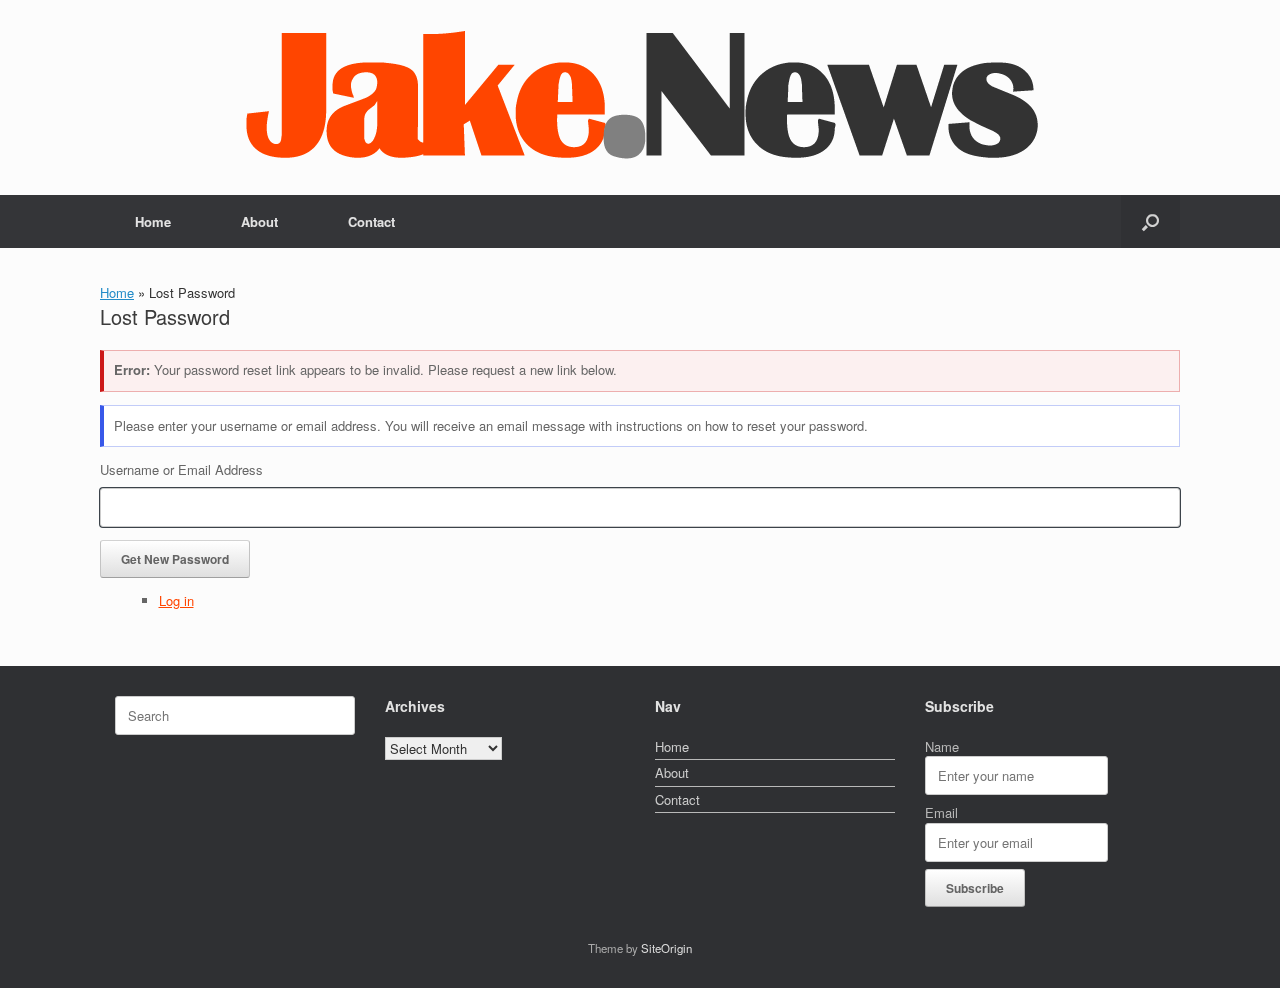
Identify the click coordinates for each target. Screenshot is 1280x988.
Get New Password (175, 559)
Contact (371, 221)
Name (942, 746)
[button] (1150, 221)
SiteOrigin (666, 948)
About (259, 221)
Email (941, 812)
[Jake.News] (640, 89)
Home (153, 221)
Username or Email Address (181, 469)
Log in (176, 600)
